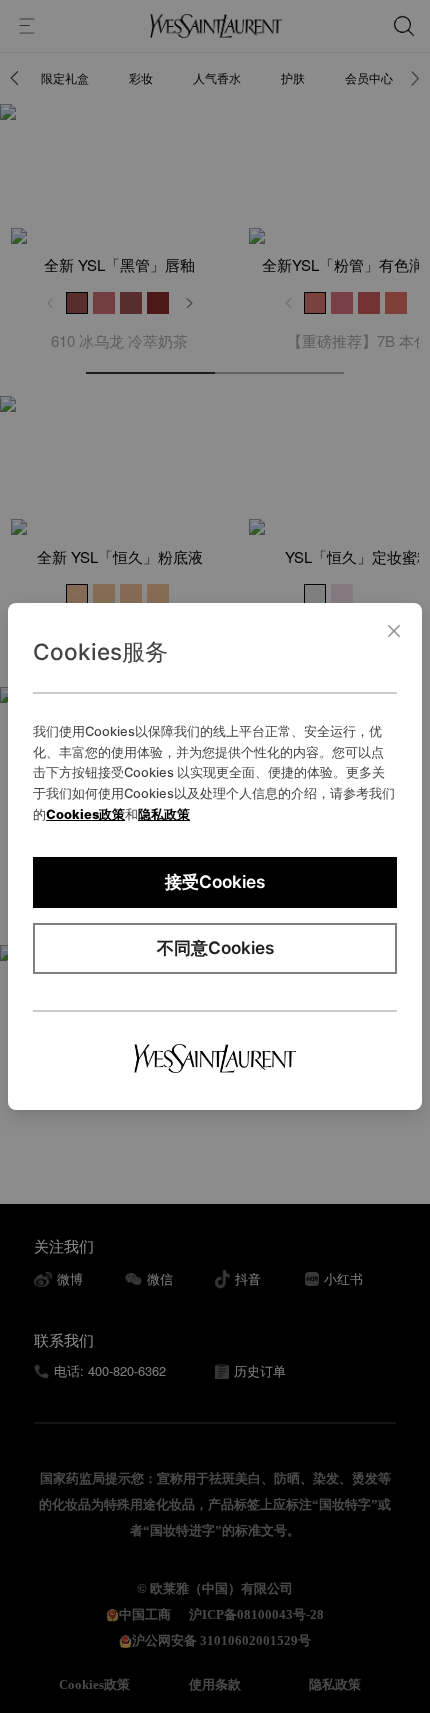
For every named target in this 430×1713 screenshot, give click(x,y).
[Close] (394, 631)
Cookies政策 (85, 814)
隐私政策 (164, 814)
